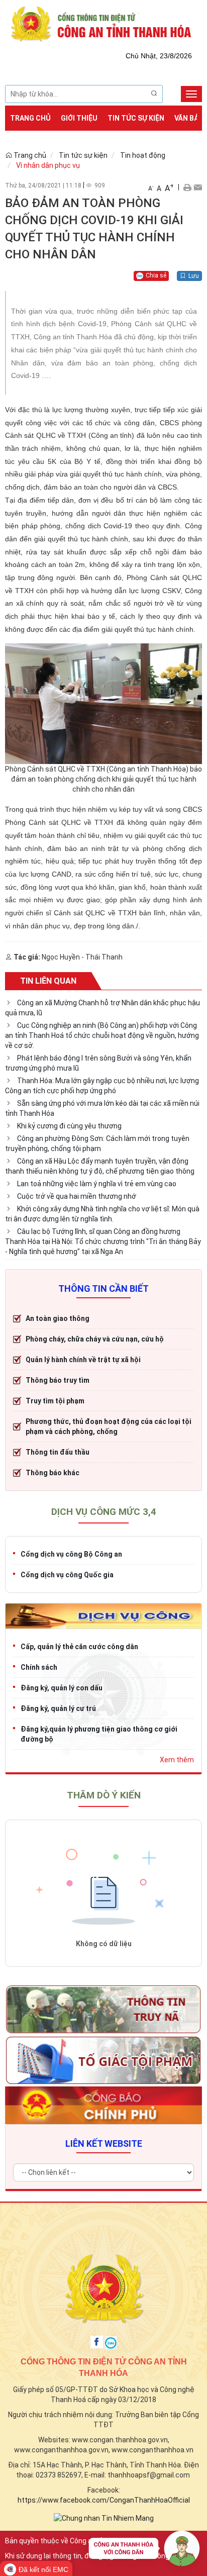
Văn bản (189, 118)
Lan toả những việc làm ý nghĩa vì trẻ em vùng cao (97, 1184)
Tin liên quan (48, 981)
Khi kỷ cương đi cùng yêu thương (69, 1126)
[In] (187, 187)
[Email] (198, 187)
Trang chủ (30, 118)
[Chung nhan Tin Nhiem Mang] (104, 2518)
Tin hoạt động (143, 155)
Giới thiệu (79, 118)
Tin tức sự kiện (136, 118)
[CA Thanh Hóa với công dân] (144, 2551)
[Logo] (103, 23)
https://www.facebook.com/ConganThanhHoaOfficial (104, 2500)
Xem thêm (177, 1760)
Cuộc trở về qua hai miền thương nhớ (77, 1196)
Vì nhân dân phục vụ (48, 165)
